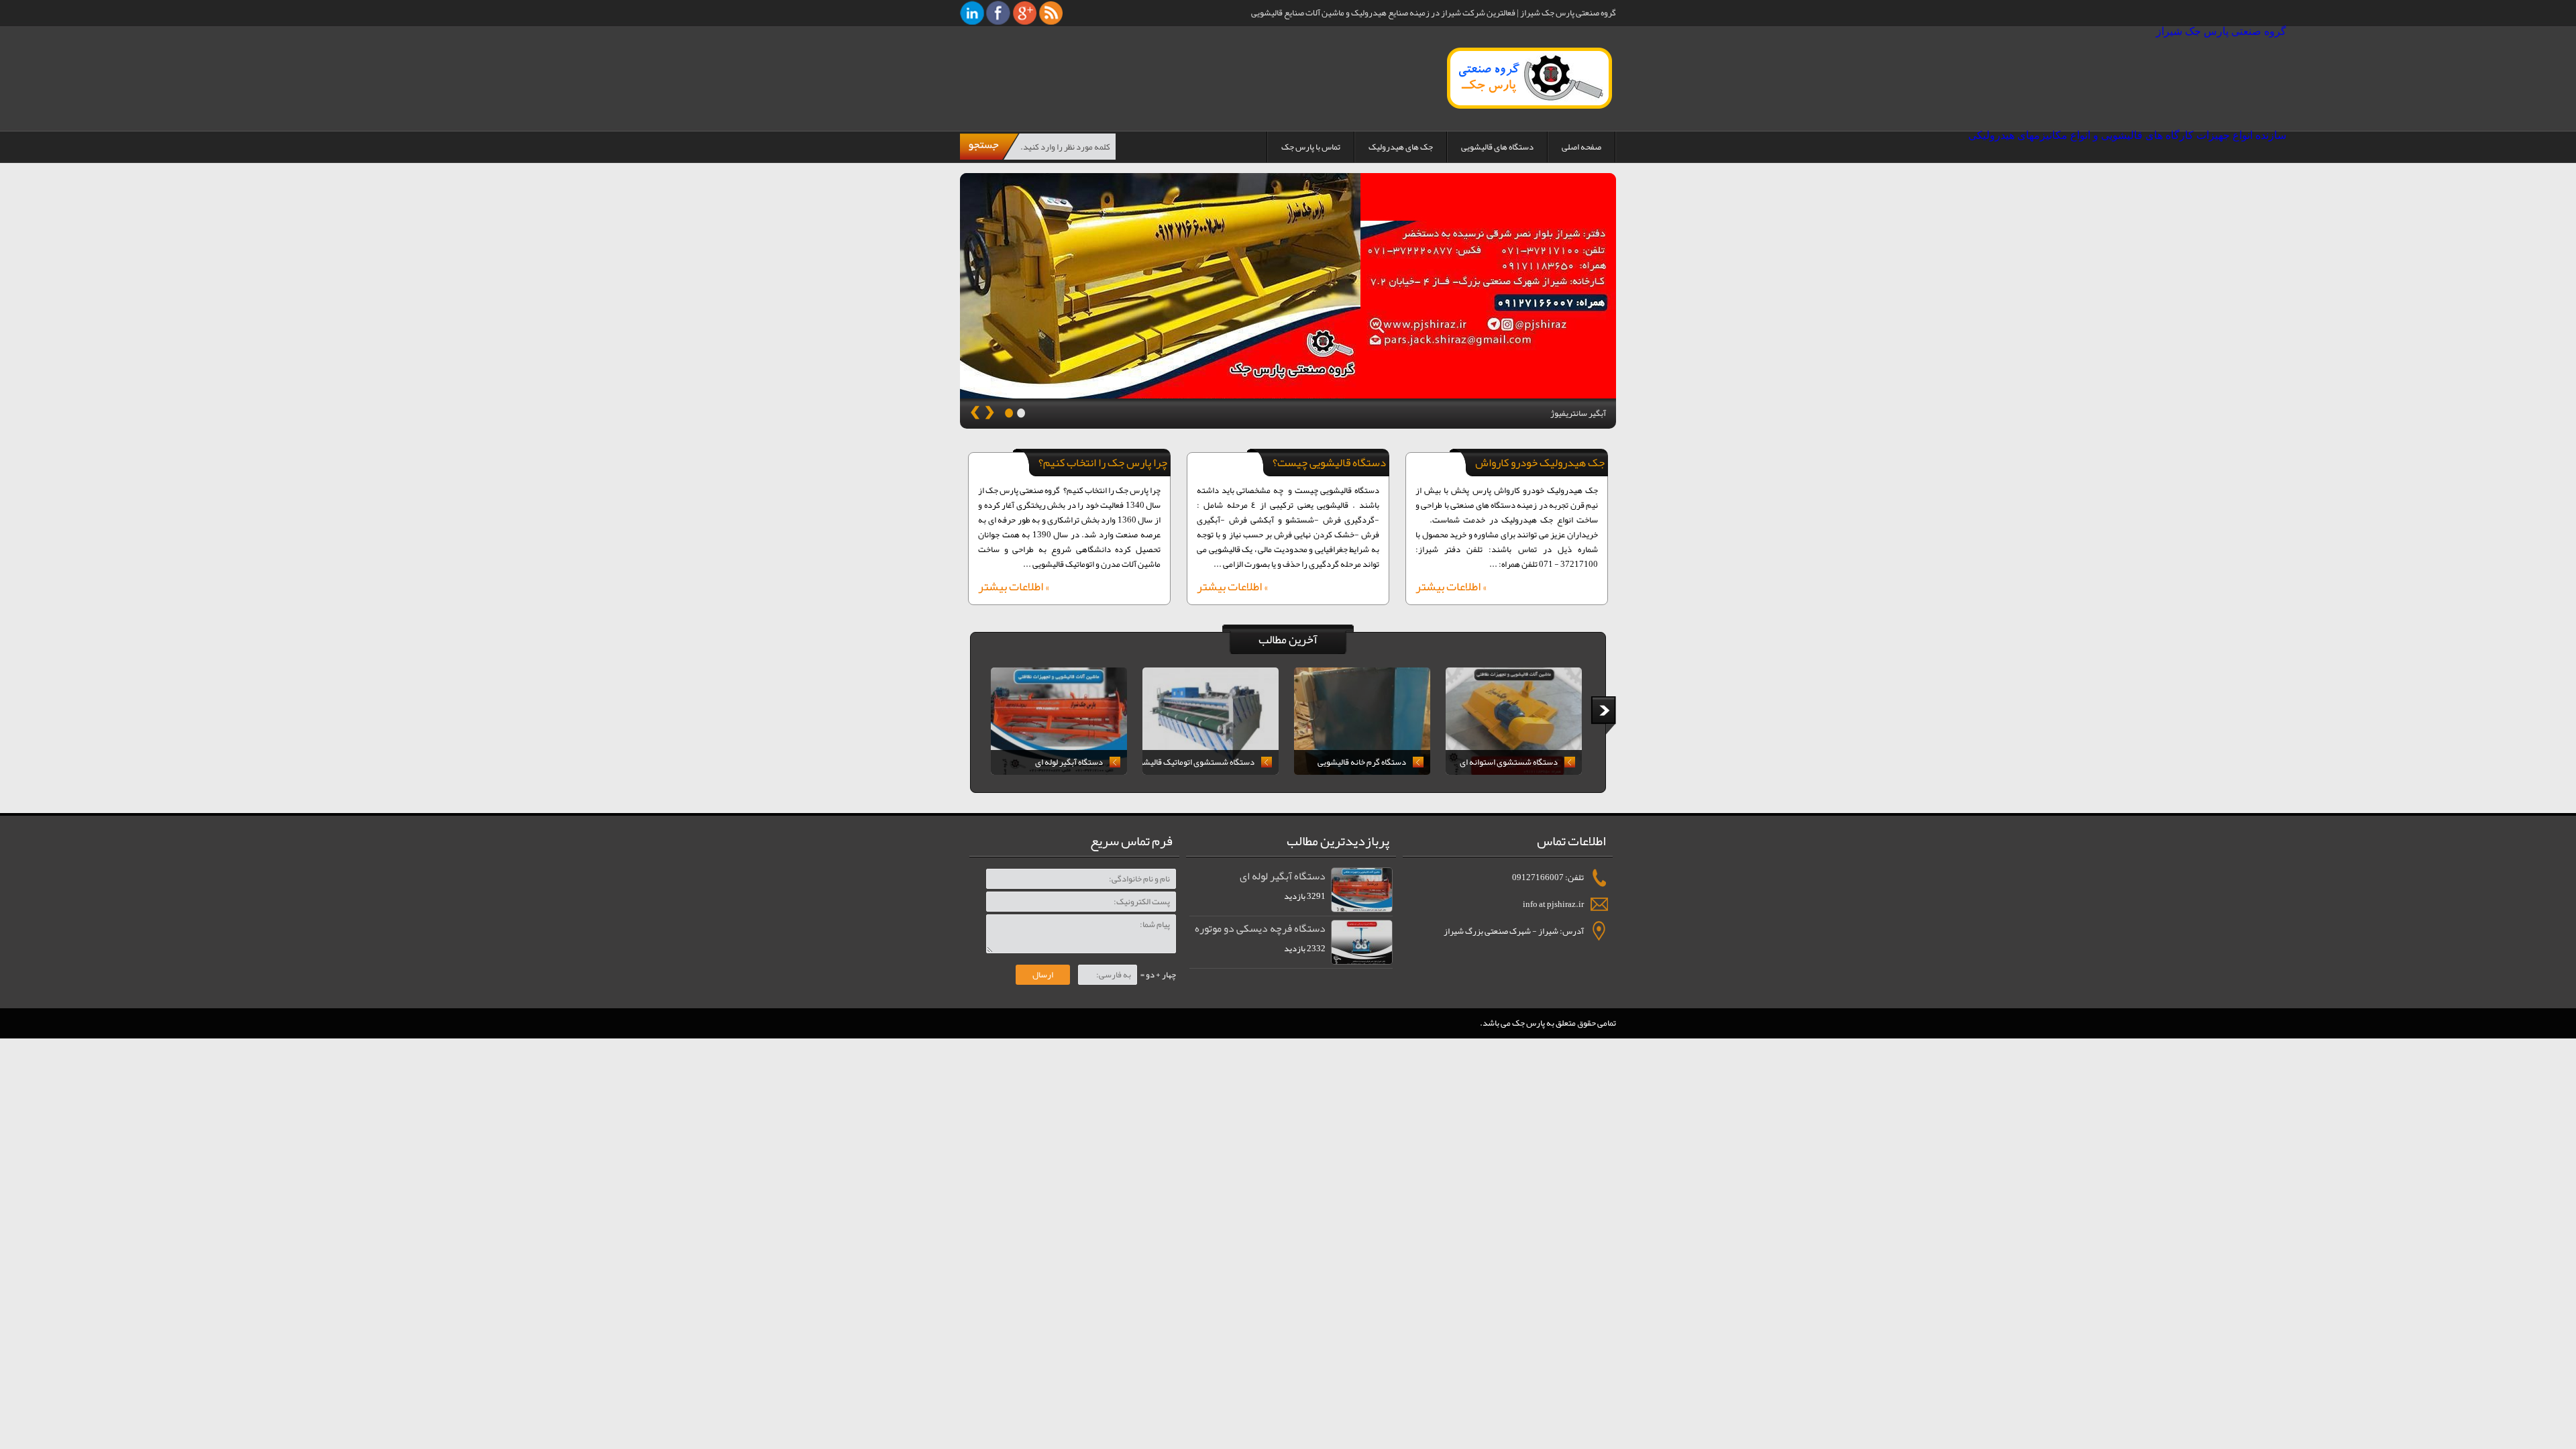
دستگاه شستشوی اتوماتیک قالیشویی (1198, 762)
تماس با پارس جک (1311, 147)
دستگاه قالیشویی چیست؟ (1329, 462)
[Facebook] (999, 12)
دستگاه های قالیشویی (1497, 147)
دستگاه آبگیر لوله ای (1069, 762)
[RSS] (1051, 12)
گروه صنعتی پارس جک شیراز (1507, 78)
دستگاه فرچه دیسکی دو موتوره (1260, 928)
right (1603, 716)
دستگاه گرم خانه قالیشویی (1362, 762)
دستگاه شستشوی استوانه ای (1509, 762)
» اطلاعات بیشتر (1451, 588)
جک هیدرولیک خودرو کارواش (1540, 462)
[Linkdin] (972, 12)
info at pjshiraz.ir (1553, 904)
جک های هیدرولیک (1401, 147)
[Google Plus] (1025, 12)
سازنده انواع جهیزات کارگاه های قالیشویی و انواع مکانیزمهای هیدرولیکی (2127, 135)
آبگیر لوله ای (1585, 413)
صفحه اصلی (1581, 147)
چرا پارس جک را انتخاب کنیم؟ (1103, 462)
